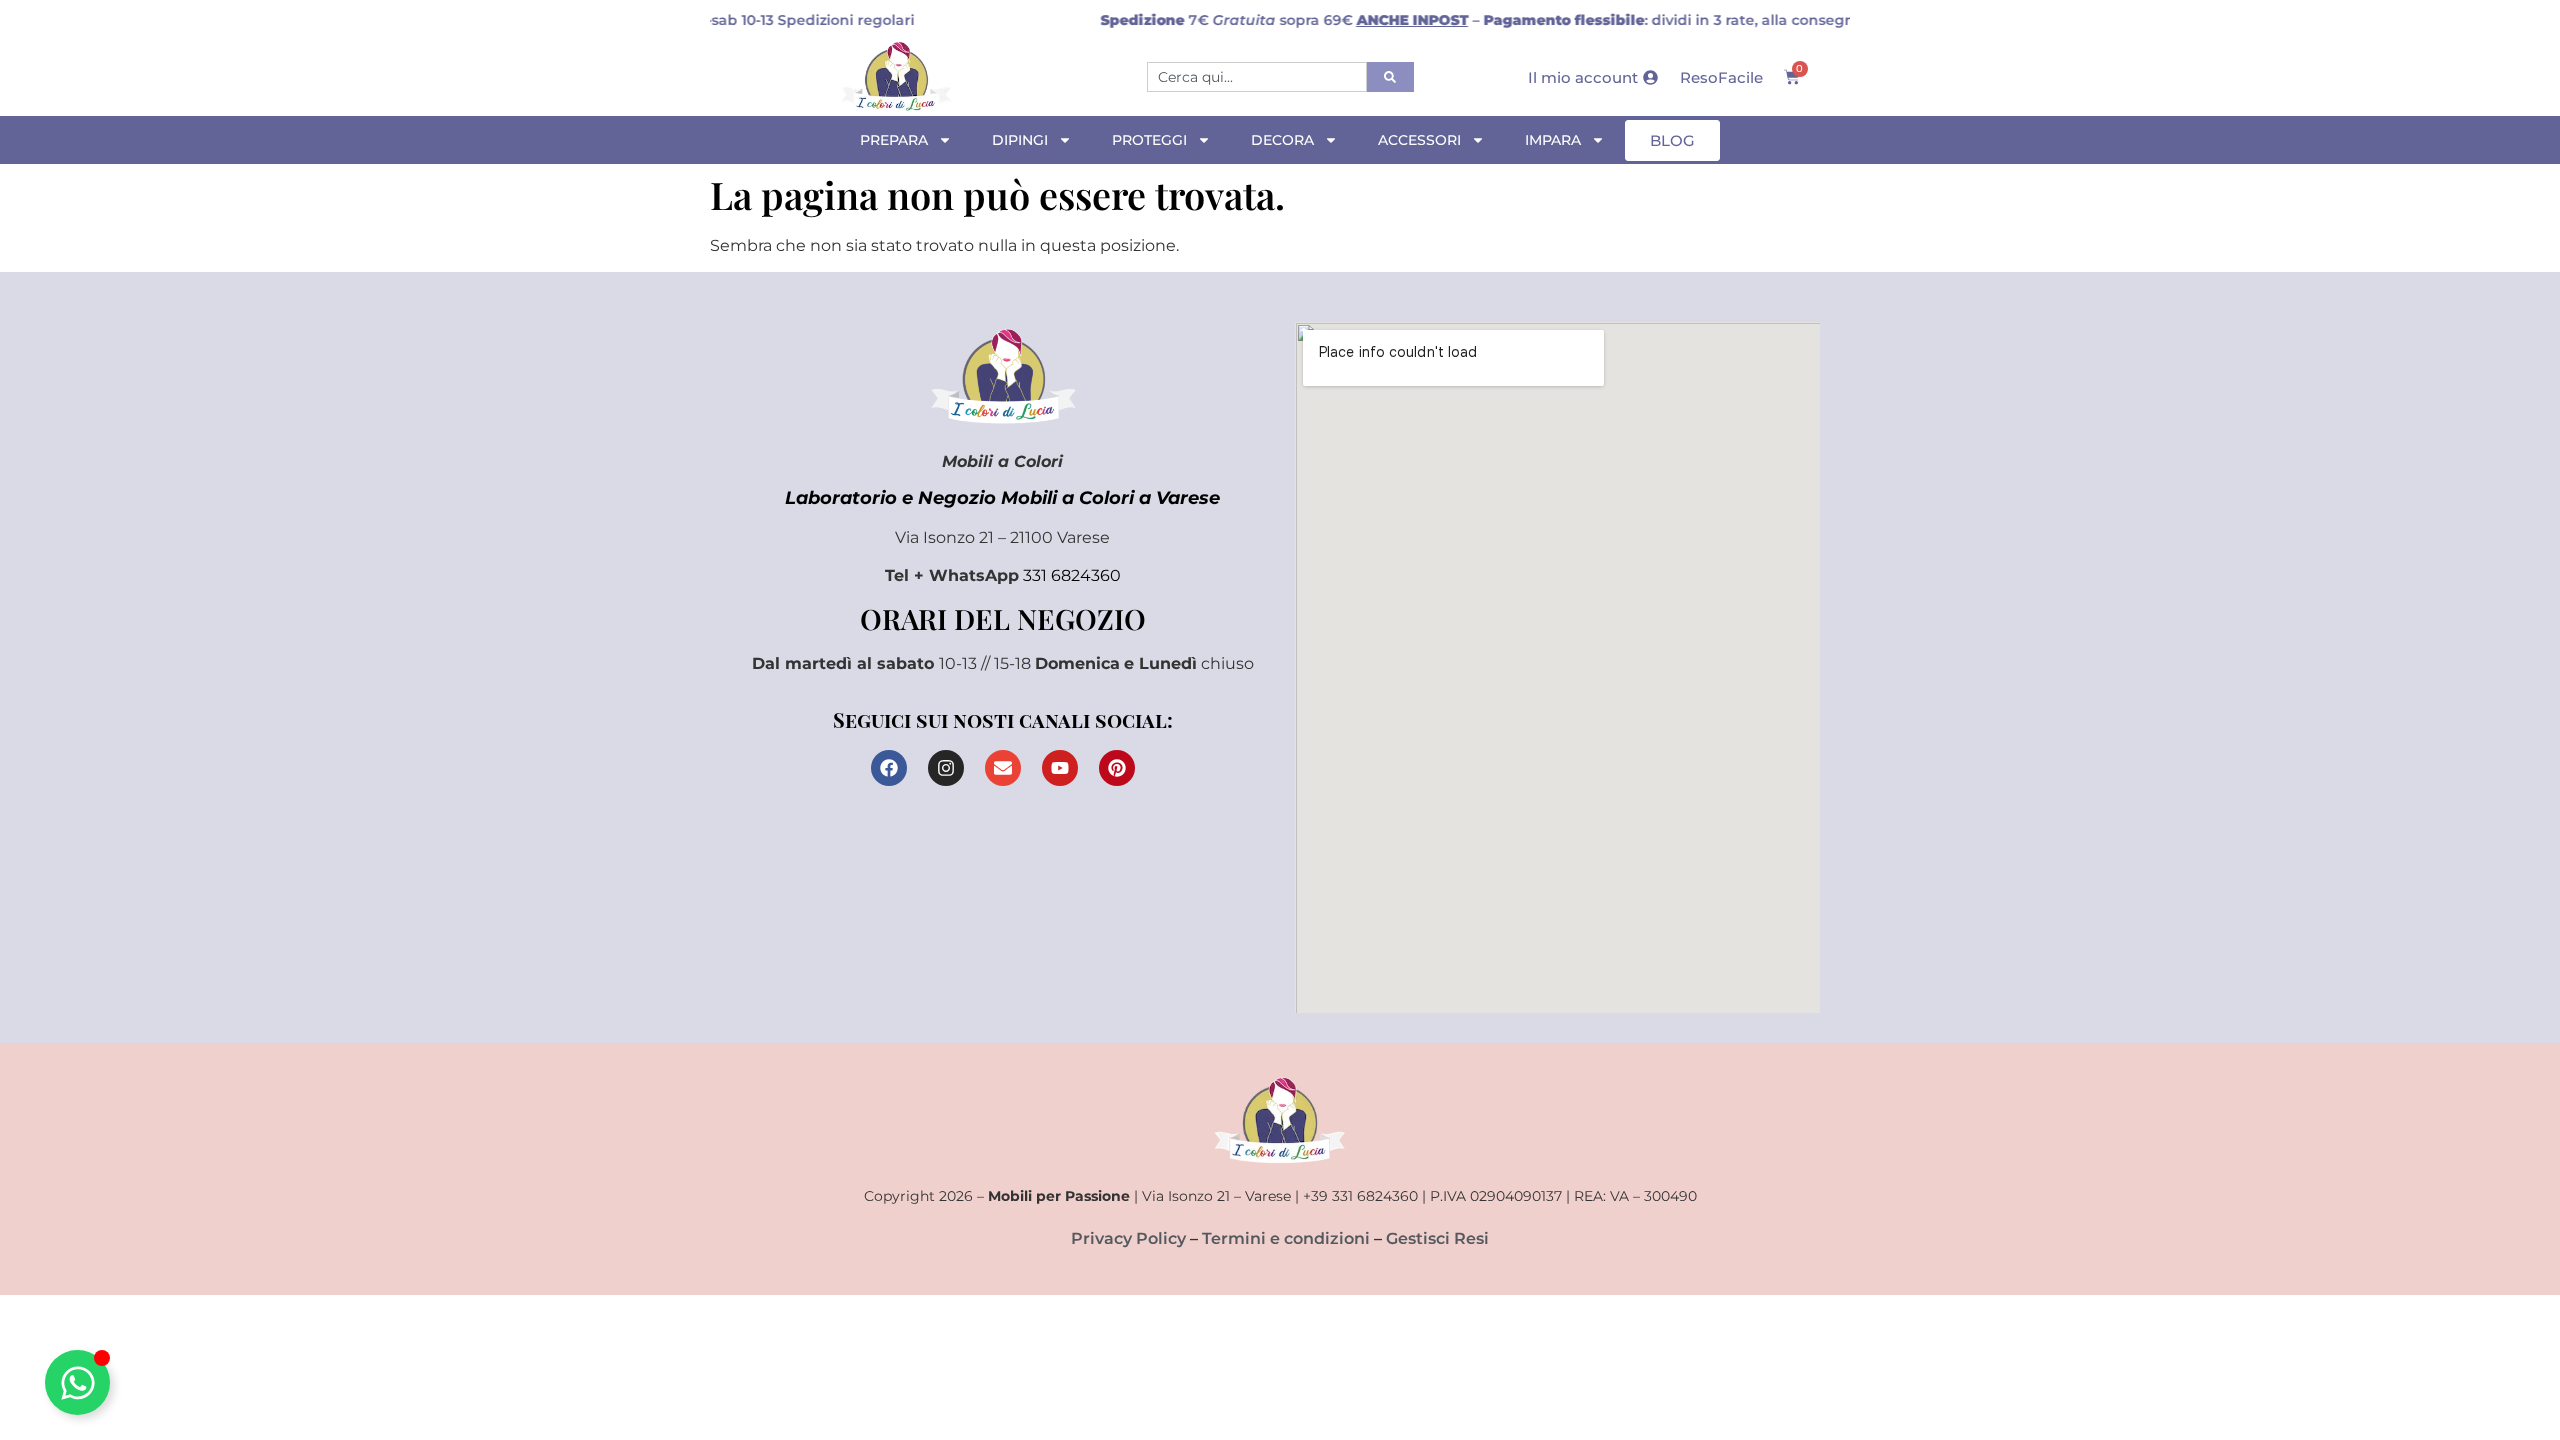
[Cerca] (1390, 77)
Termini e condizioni (1286, 1238)
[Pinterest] (1117, 768)
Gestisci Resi (1437, 1238)
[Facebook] (889, 768)
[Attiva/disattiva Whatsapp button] (77, 1382)
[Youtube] (1060, 768)
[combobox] (1257, 77)
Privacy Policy (1128, 1238)
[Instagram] (946, 768)
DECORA (1282, 140)
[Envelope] (1003, 768)
